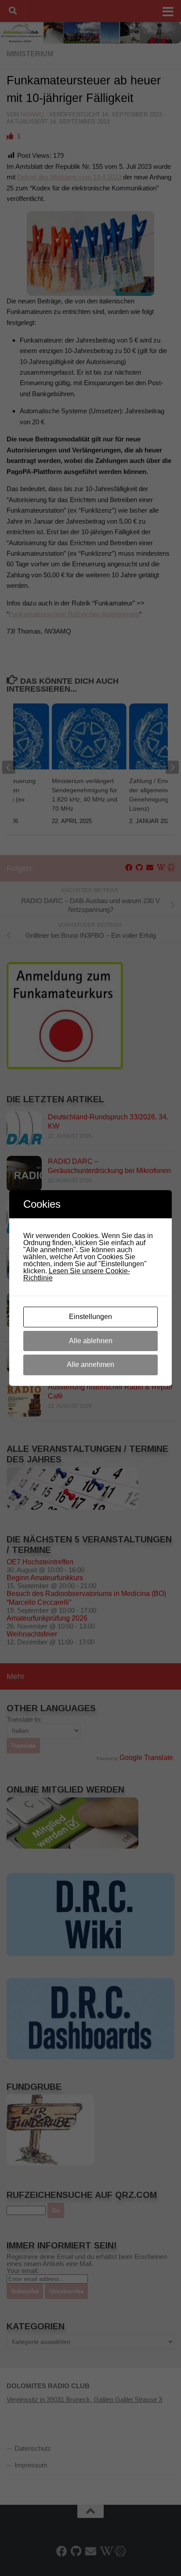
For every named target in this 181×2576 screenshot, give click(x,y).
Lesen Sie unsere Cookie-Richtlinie (77, 1274)
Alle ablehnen (91, 1341)
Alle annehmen (90, 1365)
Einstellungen (90, 1317)
